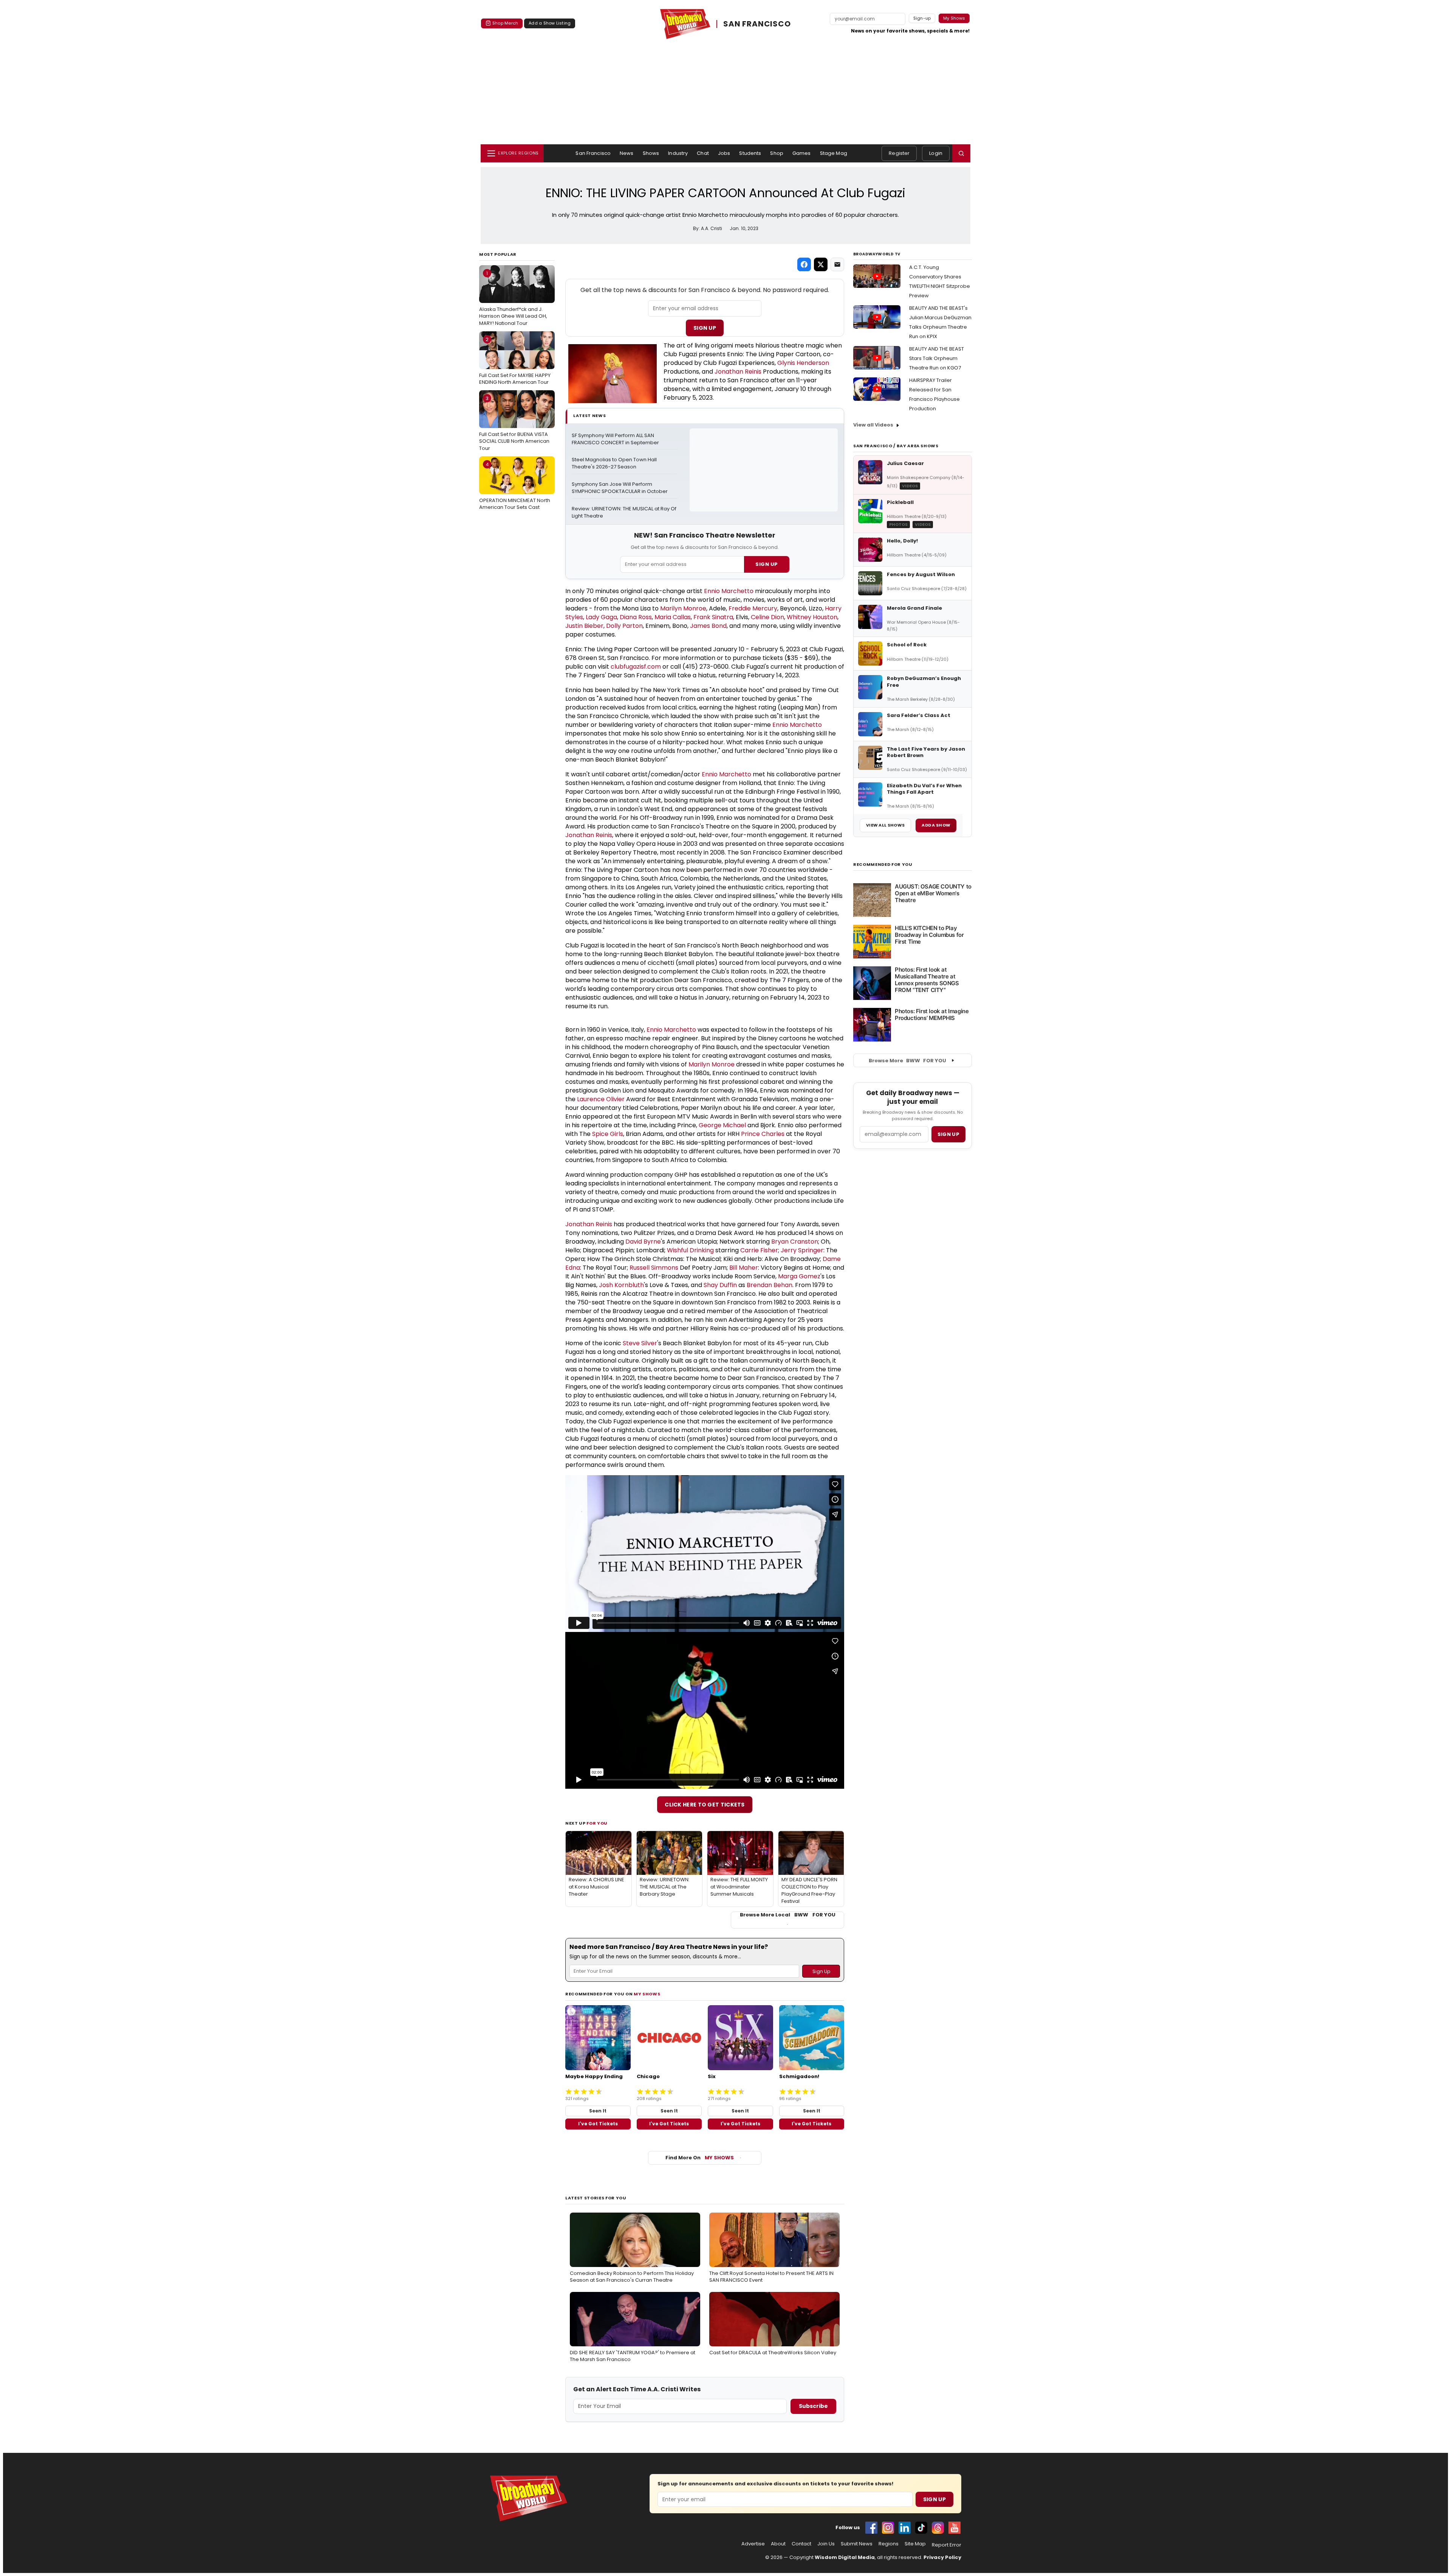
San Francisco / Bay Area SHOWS (896, 446)
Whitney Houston (812, 617)
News (627, 153)
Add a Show (936, 825)
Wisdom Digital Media (845, 2557)
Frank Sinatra (713, 617)
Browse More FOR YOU (907, 1061)
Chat (703, 153)
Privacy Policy (942, 2557)
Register (899, 153)
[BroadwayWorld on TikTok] (921, 2528)
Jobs (724, 153)
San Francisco (593, 153)
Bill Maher (744, 1268)
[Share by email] (837, 264)
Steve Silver (640, 1343)
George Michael (722, 1125)
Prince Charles (763, 1134)
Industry (678, 153)
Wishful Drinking (690, 1250)
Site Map (915, 2544)
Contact (801, 2544)
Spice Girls (608, 1134)
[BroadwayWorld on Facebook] (871, 2528)
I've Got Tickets (598, 2124)
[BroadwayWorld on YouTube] (954, 2528)
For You (597, 1823)
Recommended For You (883, 865)
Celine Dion (767, 617)
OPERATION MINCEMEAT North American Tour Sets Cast (515, 486)
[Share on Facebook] (804, 264)
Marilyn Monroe (683, 608)
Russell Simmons (654, 1268)
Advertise (753, 2544)
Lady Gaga (601, 617)
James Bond (708, 626)
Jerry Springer (802, 1250)
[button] (961, 153)
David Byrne (643, 1242)
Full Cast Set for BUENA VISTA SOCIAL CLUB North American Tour (514, 423)
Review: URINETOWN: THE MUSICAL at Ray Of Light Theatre (625, 512)
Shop (777, 153)
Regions (889, 2544)
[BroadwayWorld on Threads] (938, 2528)
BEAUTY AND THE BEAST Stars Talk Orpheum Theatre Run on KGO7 (937, 358)
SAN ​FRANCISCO (757, 24)
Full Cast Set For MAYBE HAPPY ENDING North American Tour (515, 361)
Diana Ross (636, 617)
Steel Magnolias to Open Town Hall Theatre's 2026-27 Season (615, 463)
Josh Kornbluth (621, 1285)
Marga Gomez (799, 1276)
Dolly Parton (624, 626)
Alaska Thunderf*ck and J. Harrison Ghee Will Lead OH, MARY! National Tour (513, 298)
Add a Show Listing (550, 23)
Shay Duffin (720, 1285)
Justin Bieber (584, 626)
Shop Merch (505, 23)
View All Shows (885, 825)
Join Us (826, 2544)
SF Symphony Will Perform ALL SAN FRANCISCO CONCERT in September (615, 439)
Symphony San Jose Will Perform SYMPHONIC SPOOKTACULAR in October (620, 488)
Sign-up (922, 18)
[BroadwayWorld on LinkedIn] (905, 2528)
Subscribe (813, 2406)
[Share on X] (821, 264)
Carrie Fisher (759, 1250)
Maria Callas (673, 617)
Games (802, 153)
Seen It (598, 2111)
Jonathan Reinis (738, 372)
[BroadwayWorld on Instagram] (888, 2528)
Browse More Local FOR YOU (788, 1915)
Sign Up (705, 328)
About (778, 2544)
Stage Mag (834, 153)
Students (750, 153)
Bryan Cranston (795, 1242)
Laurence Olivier (601, 1099)
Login (936, 153)
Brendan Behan (770, 1285)
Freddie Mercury (753, 608)
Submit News (857, 2544)
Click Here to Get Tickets (705, 1805)
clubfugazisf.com (636, 667)
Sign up (948, 1134)
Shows (651, 153)
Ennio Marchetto (729, 591)
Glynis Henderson (803, 363)
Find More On (700, 2158)
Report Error (947, 2545)
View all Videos (873, 425)
